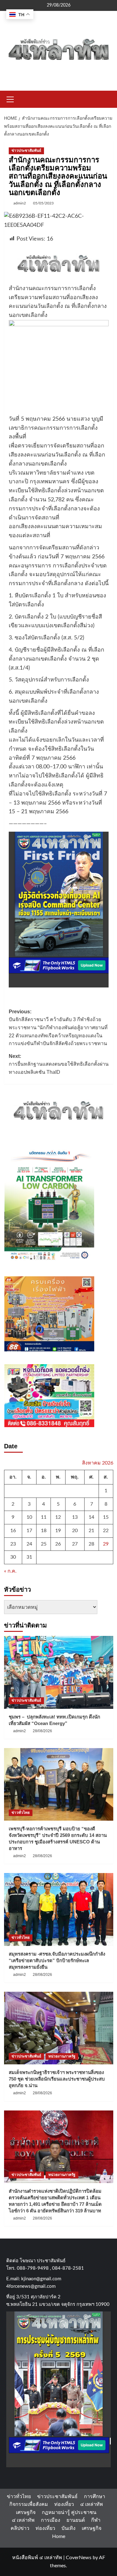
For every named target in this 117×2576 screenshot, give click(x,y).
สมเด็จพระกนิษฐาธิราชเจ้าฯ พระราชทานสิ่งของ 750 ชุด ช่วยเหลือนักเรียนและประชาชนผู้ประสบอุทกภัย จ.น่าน (57, 2079)
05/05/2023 (43, 203)
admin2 (20, 203)
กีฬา (96, 2520)
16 (13, 1531)
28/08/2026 (42, 1731)
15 (106, 1517)
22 (106, 1531)
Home (59, 2536)
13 (75, 1517)
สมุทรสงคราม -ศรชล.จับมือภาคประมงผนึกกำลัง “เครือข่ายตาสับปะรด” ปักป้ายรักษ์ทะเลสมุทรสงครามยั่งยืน (57, 1960)
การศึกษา (95, 2497)
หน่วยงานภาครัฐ (62, 2056)
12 (58, 1517)
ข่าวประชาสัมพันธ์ (26, 151)
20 (75, 1531)
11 (44, 1517)
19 (58, 1531)
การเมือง (51, 2520)
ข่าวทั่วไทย (21, 1813)
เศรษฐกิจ (26, 2512)
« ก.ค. (10, 1571)
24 (29, 1544)
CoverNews (79, 2558)
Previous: (58, 1028)
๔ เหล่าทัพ (92, 2504)
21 (91, 1531)
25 (44, 1544)
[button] (10, 98)
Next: (59, 1064)
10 (29, 1517)
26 (58, 1544)
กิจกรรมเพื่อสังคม (29, 2504)
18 (44, 1531)
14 (91, 1517)
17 (29, 1531)
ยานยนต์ (76, 2520)
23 (13, 1544)
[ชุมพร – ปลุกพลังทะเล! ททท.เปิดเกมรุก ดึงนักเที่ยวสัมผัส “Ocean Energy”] (59, 1672)
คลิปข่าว (20, 2528)
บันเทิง (68, 2528)
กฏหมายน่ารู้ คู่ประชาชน (69, 2512)
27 (75, 1544)
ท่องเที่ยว (64, 2504)
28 (91, 1544)
